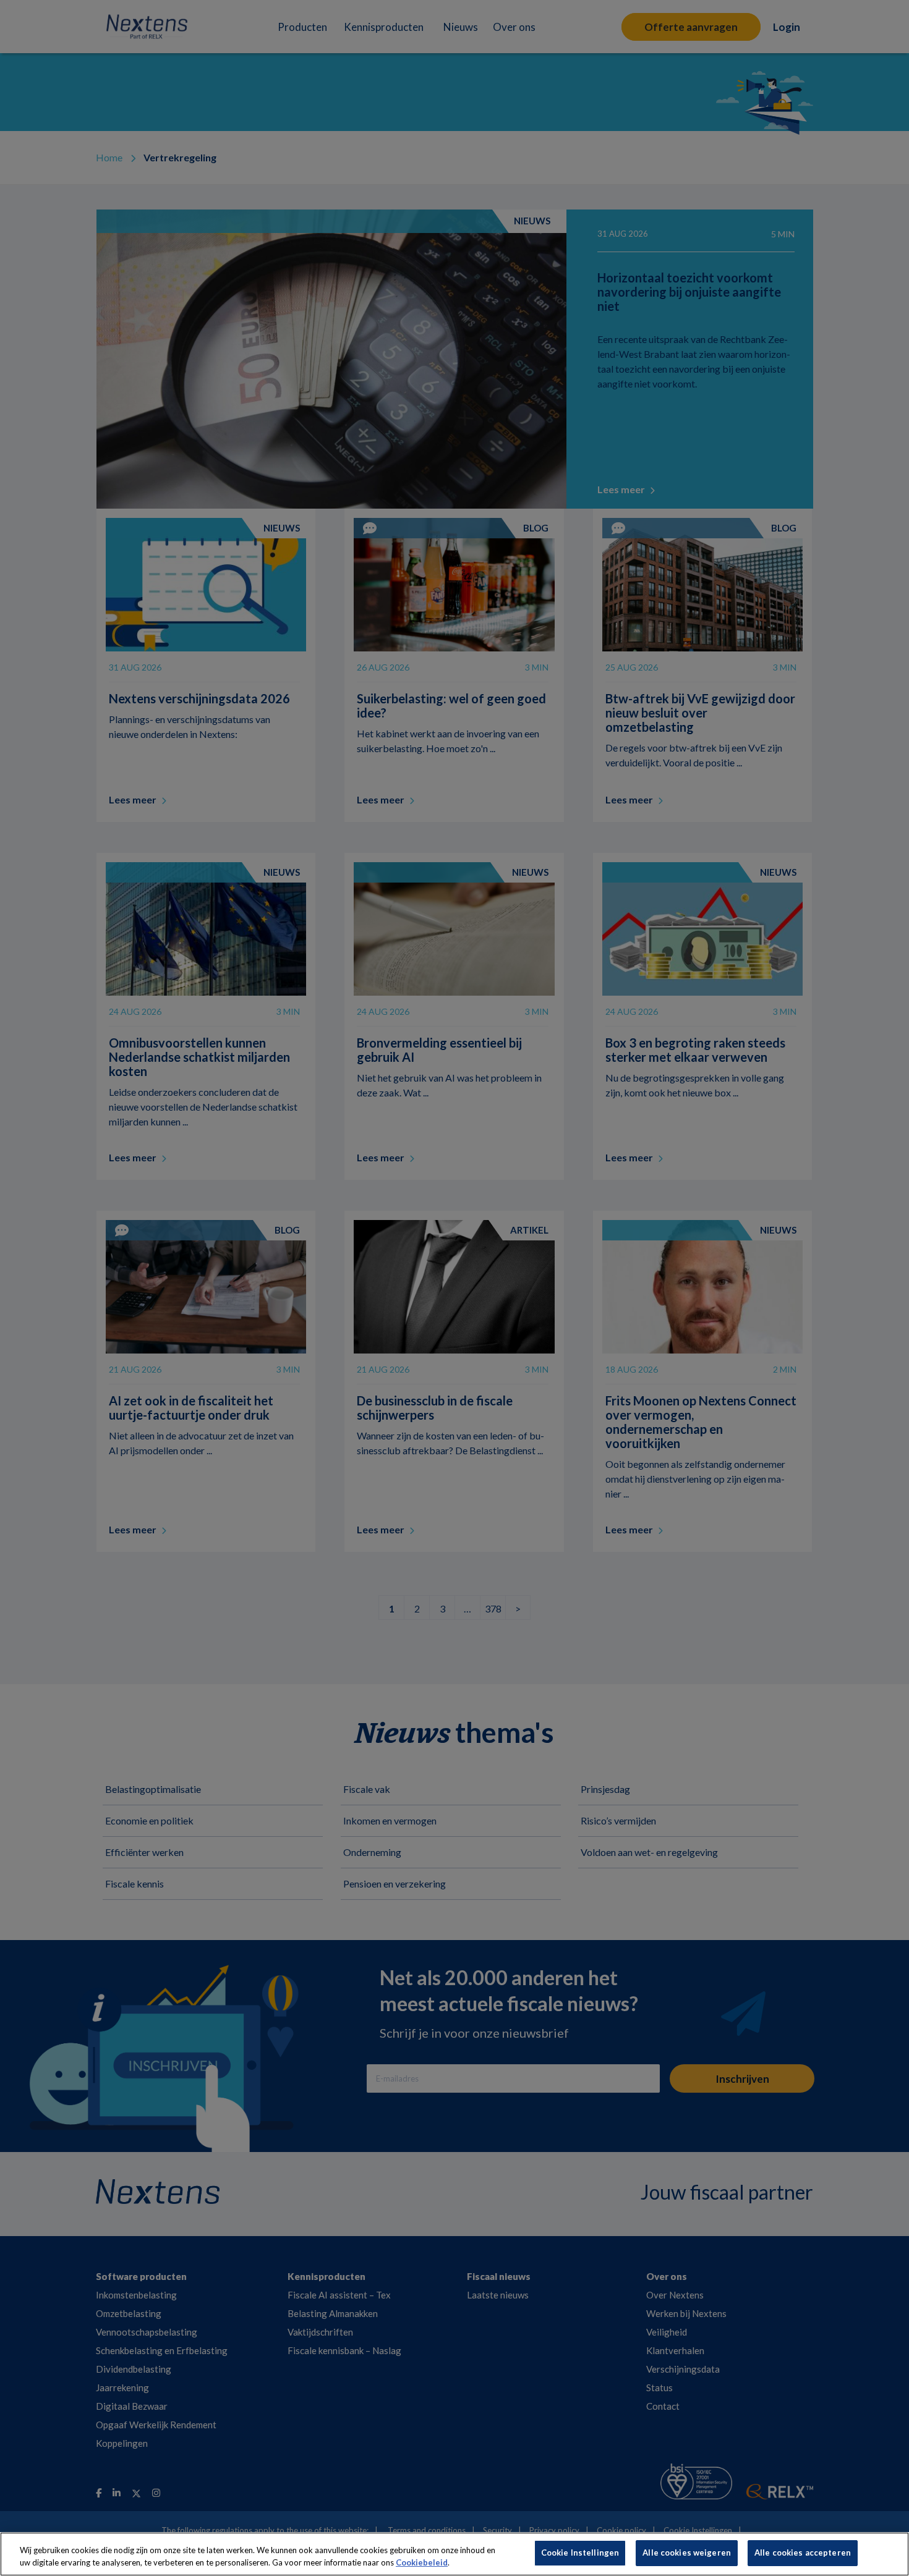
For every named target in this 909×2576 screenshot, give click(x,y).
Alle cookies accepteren (803, 2553)
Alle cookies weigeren (687, 2553)
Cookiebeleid (422, 2562)
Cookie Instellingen (580, 2553)
